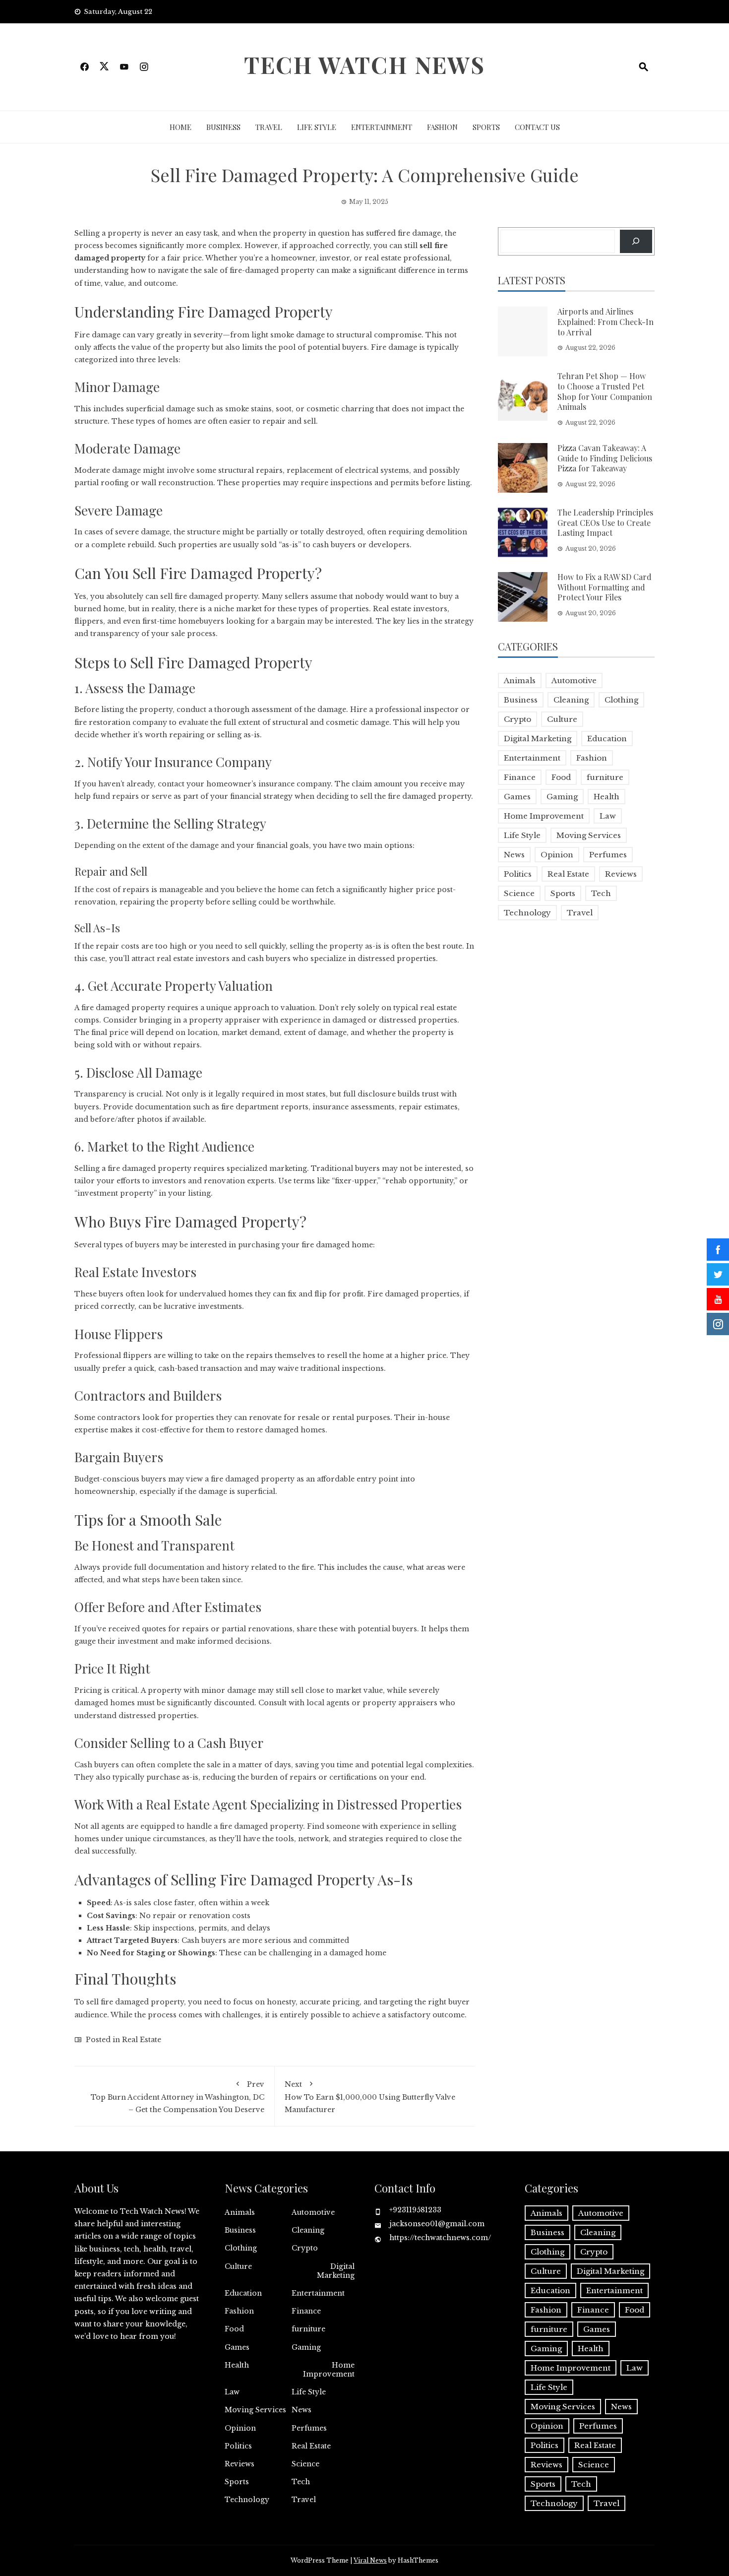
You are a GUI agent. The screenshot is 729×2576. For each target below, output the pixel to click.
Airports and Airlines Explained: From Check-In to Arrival (606, 322)
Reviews (621, 874)
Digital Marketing (538, 739)
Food (561, 777)
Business (223, 127)
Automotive (574, 680)
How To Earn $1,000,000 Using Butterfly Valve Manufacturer (370, 2097)
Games (517, 797)
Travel (269, 127)
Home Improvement (544, 816)
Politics (518, 874)
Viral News (370, 2560)
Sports (486, 127)
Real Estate (142, 2040)
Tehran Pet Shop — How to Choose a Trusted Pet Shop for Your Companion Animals (605, 391)
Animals (520, 680)
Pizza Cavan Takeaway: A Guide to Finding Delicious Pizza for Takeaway (605, 458)
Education (607, 739)
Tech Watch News (364, 64)
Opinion (557, 855)
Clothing (621, 700)
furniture (605, 777)
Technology (527, 913)
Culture (562, 719)
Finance (520, 777)
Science (519, 893)
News (514, 855)
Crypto (517, 719)
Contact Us (537, 127)
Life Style (317, 127)
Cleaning (571, 700)
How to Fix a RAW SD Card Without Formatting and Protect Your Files (605, 587)
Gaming (562, 797)
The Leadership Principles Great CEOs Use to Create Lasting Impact (605, 523)
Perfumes (608, 855)
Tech (601, 893)
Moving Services (589, 835)
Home (181, 127)
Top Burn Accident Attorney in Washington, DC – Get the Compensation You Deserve (178, 2097)
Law (608, 816)
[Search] (636, 241)
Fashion (442, 127)
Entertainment (382, 127)
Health (607, 797)
